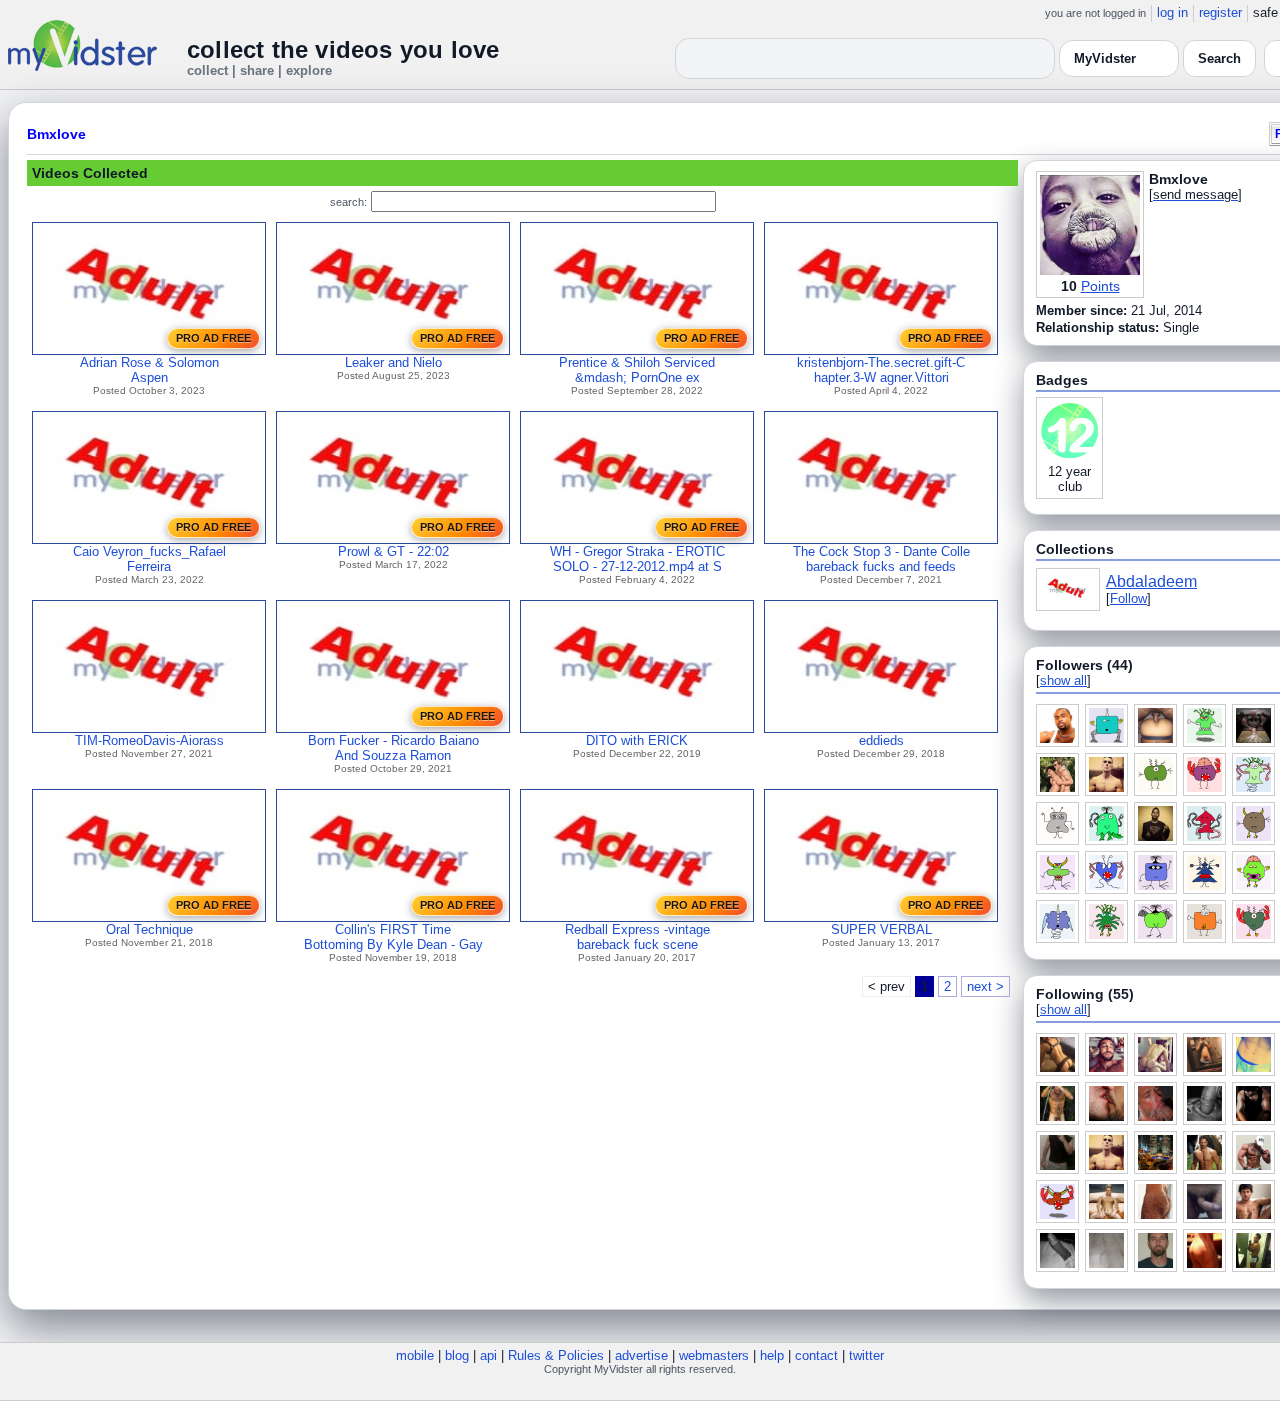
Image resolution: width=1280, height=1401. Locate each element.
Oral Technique (149, 929)
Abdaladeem (1151, 581)
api (488, 1355)
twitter (866, 1355)
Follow (1128, 598)
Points (1100, 286)
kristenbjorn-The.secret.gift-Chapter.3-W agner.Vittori (881, 370)
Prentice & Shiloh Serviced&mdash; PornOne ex (637, 370)
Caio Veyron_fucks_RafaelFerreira (149, 559)
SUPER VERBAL (881, 929)
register (1220, 12)
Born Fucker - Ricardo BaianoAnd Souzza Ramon (393, 748)
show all (1063, 680)
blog (457, 1355)
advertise (641, 1355)
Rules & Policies (556, 1355)
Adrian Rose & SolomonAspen (149, 370)
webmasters (714, 1355)
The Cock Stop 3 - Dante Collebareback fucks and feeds (881, 559)
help (772, 1355)
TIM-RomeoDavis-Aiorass (149, 740)
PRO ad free (213, 338)
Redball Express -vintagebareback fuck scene (637, 937)
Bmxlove (56, 134)
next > (985, 986)
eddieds (881, 740)
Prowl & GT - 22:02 (393, 551)
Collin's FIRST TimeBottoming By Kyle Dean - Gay (393, 937)
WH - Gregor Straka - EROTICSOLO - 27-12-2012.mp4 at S (637, 559)
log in (1172, 12)
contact (816, 1355)
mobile (415, 1355)
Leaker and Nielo (393, 362)
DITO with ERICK (637, 740)
